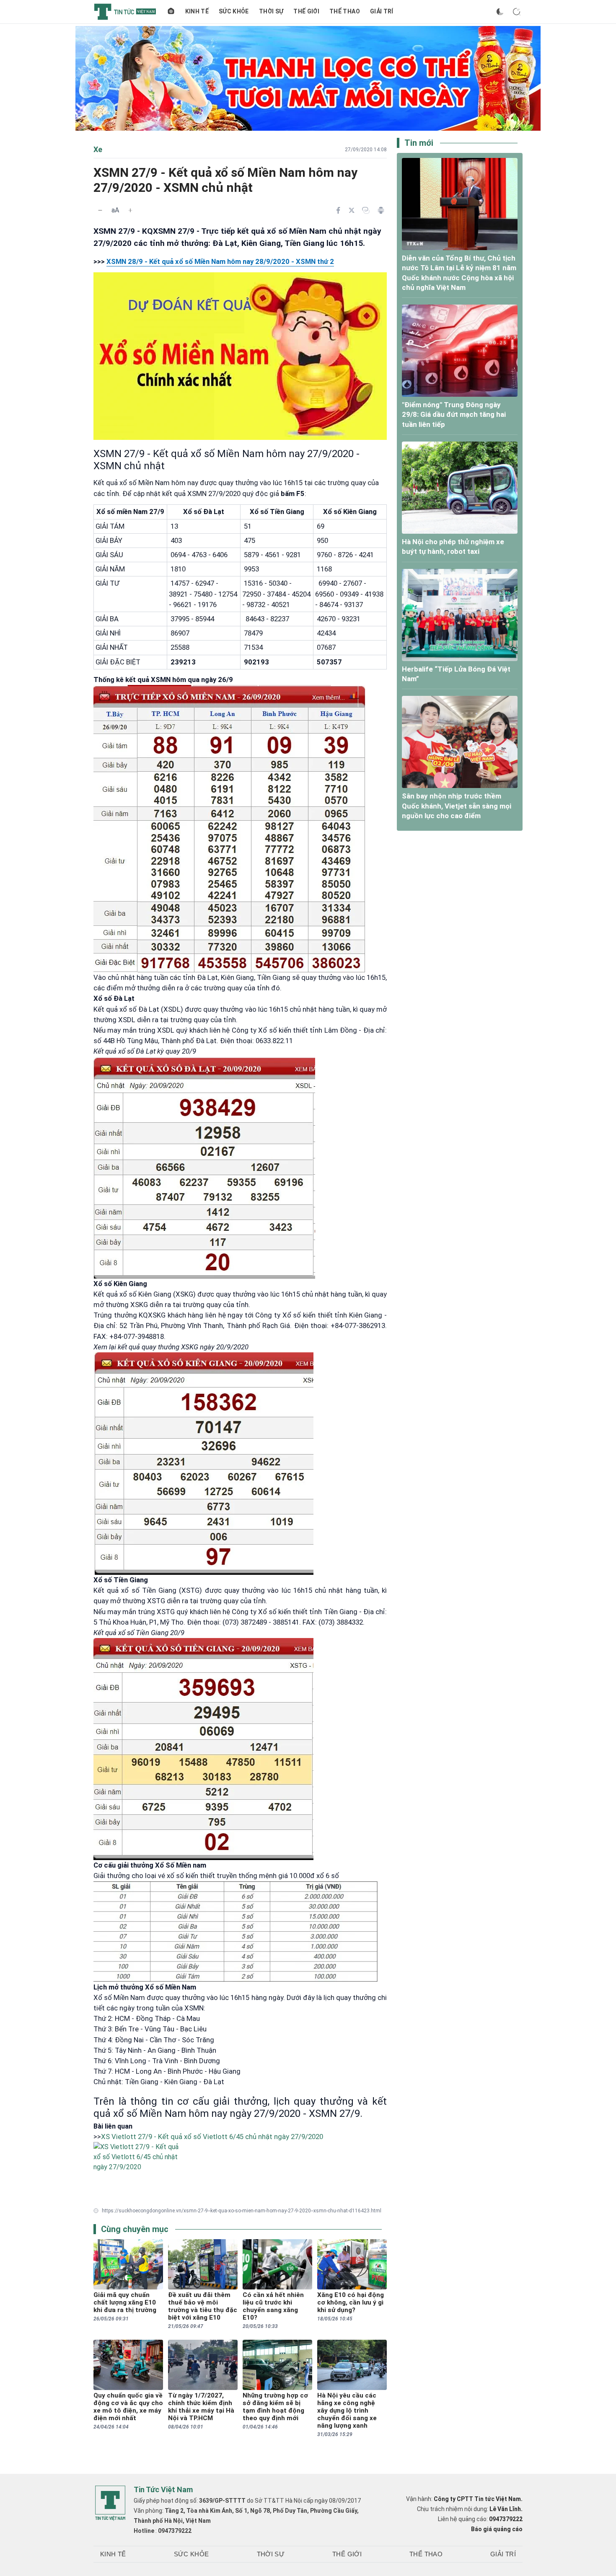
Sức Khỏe (234, 11)
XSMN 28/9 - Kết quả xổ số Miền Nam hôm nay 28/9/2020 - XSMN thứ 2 (220, 261)
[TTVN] (110, 2503)
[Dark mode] (500, 12)
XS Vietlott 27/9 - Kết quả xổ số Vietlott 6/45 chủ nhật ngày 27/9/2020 (212, 2137)
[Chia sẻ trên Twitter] (352, 210)
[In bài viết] (381, 210)
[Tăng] (130, 210)
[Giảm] (100, 210)
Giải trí (382, 11)
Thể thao (345, 11)
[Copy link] (366, 210)
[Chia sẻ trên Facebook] (338, 210)
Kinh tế (197, 11)
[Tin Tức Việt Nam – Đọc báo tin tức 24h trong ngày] (125, 12)
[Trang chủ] (171, 12)
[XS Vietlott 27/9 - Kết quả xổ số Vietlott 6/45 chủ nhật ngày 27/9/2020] (240, 2171)
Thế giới (306, 11)
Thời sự (271, 11)
